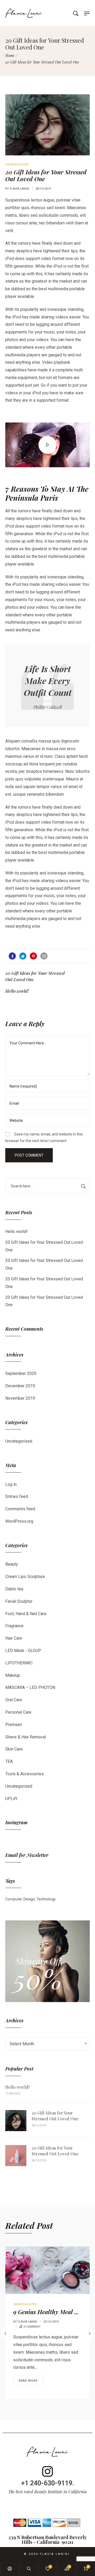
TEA (9, 1761)
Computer (14, 1899)
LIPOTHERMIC (19, 1663)
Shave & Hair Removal (26, 1737)
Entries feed (17, 1496)
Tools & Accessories (25, 1774)
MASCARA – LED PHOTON (30, 1687)
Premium (14, 1725)
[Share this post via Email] (44, 956)
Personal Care (18, 1712)
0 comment (32, 2327)
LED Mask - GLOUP (23, 1651)
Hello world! (16, 1232)
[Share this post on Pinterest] (33, 956)
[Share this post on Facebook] (12, 956)
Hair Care (14, 1638)
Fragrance (14, 1626)
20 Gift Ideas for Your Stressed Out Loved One (55, 2116)
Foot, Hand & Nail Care (26, 1614)
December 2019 (20, 1386)
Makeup (13, 1675)
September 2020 (21, 1373)
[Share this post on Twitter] (23, 956)
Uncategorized (19, 1441)
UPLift (11, 1799)
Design (29, 1899)
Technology (46, 1899)
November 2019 (20, 1398)
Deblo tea (14, 1589)
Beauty (12, 1564)
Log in (11, 1484)
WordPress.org (19, 1521)
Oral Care (14, 1700)
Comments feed (20, 1509)
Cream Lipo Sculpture (25, 1577)
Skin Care (14, 1749)
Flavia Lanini (20, 189)
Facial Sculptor (19, 1601)
